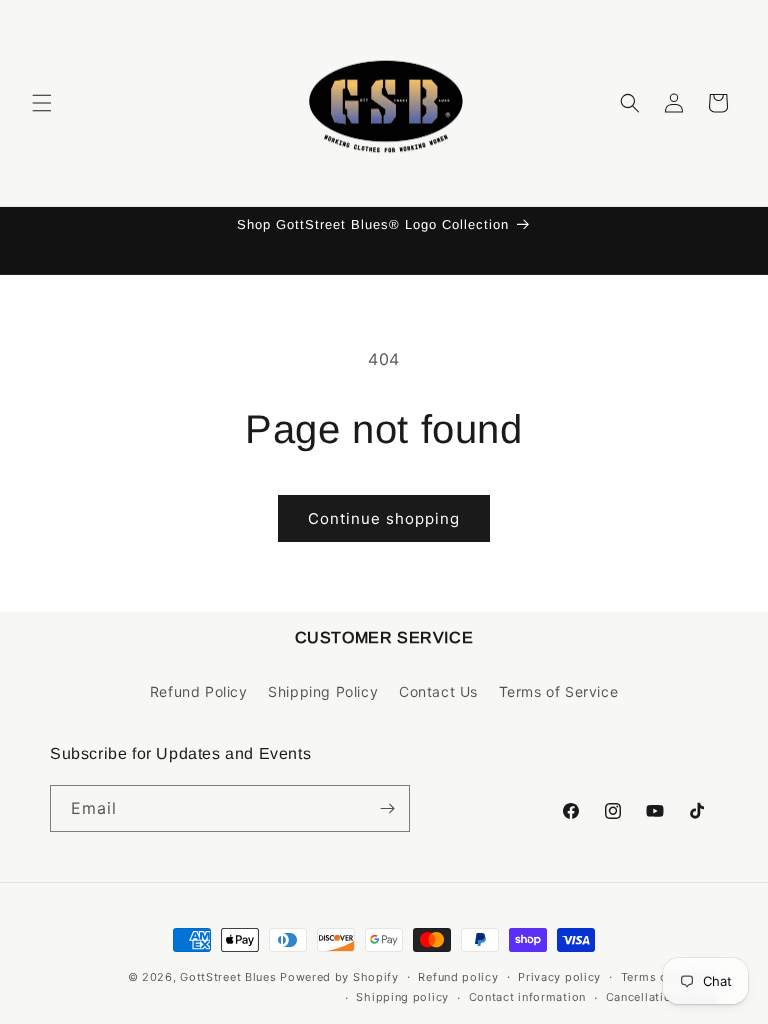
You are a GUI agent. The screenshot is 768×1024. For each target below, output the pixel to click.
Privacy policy (559, 977)
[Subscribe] (387, 808)
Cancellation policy (662, 997)
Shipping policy (402, 997)
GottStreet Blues (228, 977)
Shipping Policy (323, 691)
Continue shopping (384, 518)
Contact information (527, 997)
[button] (42, 103)
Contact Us (438, 691)
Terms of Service (559, 691)
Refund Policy (199, 691)
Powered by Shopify (339, 977)
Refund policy (458, 977)
